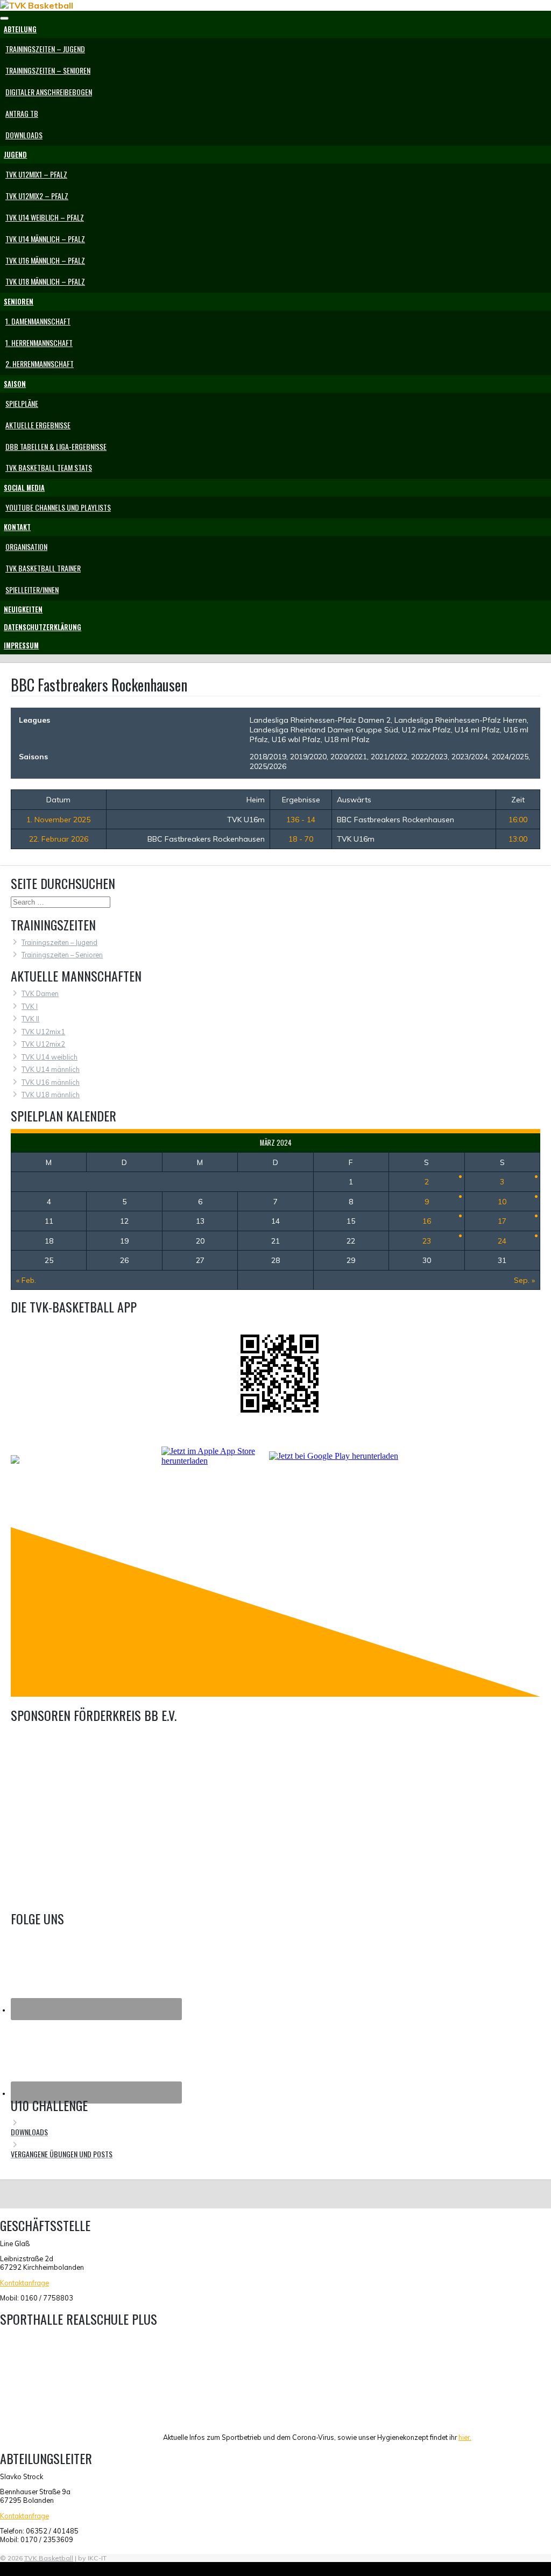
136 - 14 (301, 820)
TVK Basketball (49, 2558)
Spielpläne (22, 403)
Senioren (19, 302)
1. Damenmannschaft (38, 321)
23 (427, 1241)
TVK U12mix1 (43, 1032)
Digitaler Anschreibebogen (49, 92)
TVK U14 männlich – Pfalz (45, 239)
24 (502, 1241)
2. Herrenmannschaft (40, 364)
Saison (15, 384)
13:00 (518, 839)
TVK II (30, 1019)
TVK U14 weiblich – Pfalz (45, 217)
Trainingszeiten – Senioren (48, 70)
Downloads (24, 135)
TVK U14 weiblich (50, 1057)
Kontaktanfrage (24, 2283)
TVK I (30, 1006)
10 (502, 1202)
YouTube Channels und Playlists (58, 507)
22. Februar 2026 (59, 839)
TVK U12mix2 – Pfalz (37, 196)
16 (427, 1221)
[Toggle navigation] (4, 18)
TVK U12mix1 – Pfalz (36, 174)
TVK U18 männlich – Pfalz (45, 281)
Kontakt (17, 527)
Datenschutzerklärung (43, 627)
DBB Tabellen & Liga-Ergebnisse (56, 446)
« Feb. (26, 1280)
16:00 (518, 820)
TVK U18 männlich (51, 1095)
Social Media (24, 488)
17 (502, 1221)
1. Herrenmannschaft (39, 343)
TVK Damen (40, 993)
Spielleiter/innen (32, 590)
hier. (465, 2437)
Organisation (26, 546)
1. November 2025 (58, 820)
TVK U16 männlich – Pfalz (45, 260)
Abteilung (20, 29)
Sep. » (524, 1280)
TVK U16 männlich (51, 1082)
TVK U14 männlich (51, 1069)
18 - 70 (301, 839)
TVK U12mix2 (43, 1044)
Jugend (15, 155)
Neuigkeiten (23, 609)
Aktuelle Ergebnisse (38, 425)
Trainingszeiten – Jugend (45, 49)
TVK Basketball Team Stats (49, 467)
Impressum (21, 645)
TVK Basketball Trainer (43, 568)
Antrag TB (22, 113)
